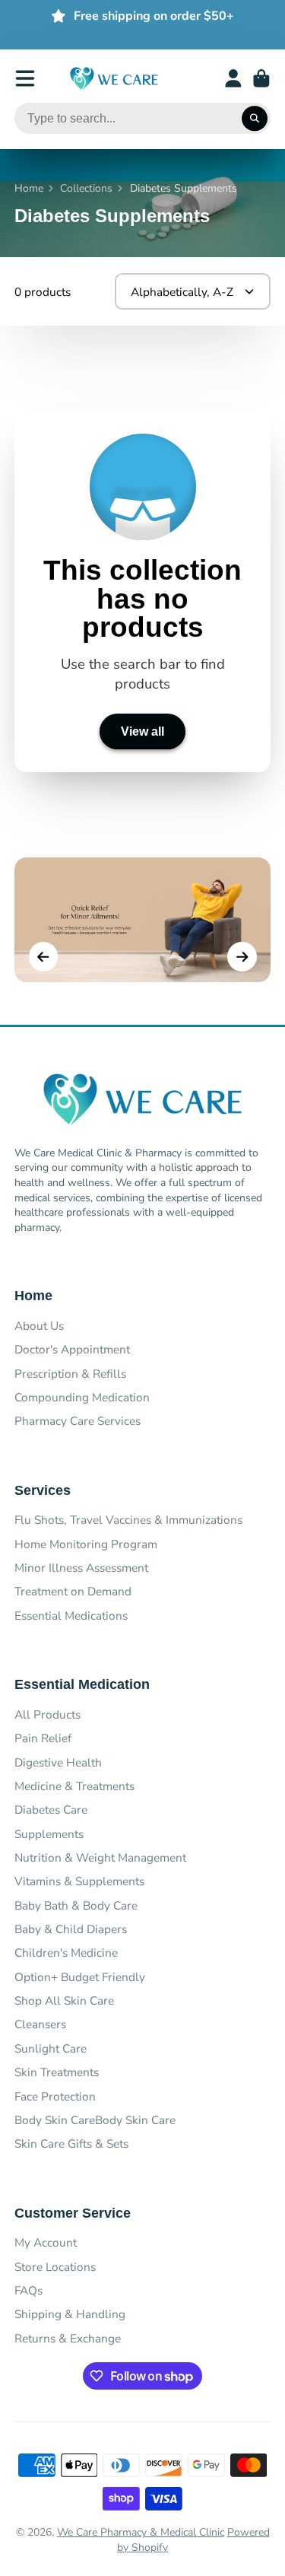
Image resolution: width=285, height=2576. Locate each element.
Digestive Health (58, 1762)
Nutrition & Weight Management (100, 1857)
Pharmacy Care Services (78, 1421)
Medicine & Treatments (74, 1786)
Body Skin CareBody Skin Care (95, 2120)
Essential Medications (71, 1616)
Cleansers (40, 2024)
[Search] (255, 119)
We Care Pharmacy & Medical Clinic (141, 2532)
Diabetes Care (51, 1810)
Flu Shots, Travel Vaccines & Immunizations (128, 1520)
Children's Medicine (66, 1953)
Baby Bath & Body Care (76, 1905)
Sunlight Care (51, 2048)
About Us (39, 1326)
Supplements (49, 1834)
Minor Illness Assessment (81, 1568)
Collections (86, 188)
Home (29, 188)
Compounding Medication (82, 1397)
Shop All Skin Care (64, 2000)
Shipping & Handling (70, 2314)
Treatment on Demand (73, 1591)
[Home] (114, 79)
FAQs (28, 2290)
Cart (261, 78)
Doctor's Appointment (72, 1349)
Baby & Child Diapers (71, 1929)
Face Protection (55, 2096)
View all (142, 731)
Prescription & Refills (70, 1374)
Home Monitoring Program (86, 1544)
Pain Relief (43, 1738)
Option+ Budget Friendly (80, 1977)
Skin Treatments (57, 2072)
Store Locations (55, 2267)
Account (233, 78)
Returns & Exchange (68, 2338)
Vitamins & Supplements (79, 1881)
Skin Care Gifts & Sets (71, 2143)
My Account (46, 2242)
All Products (47, 1714)
